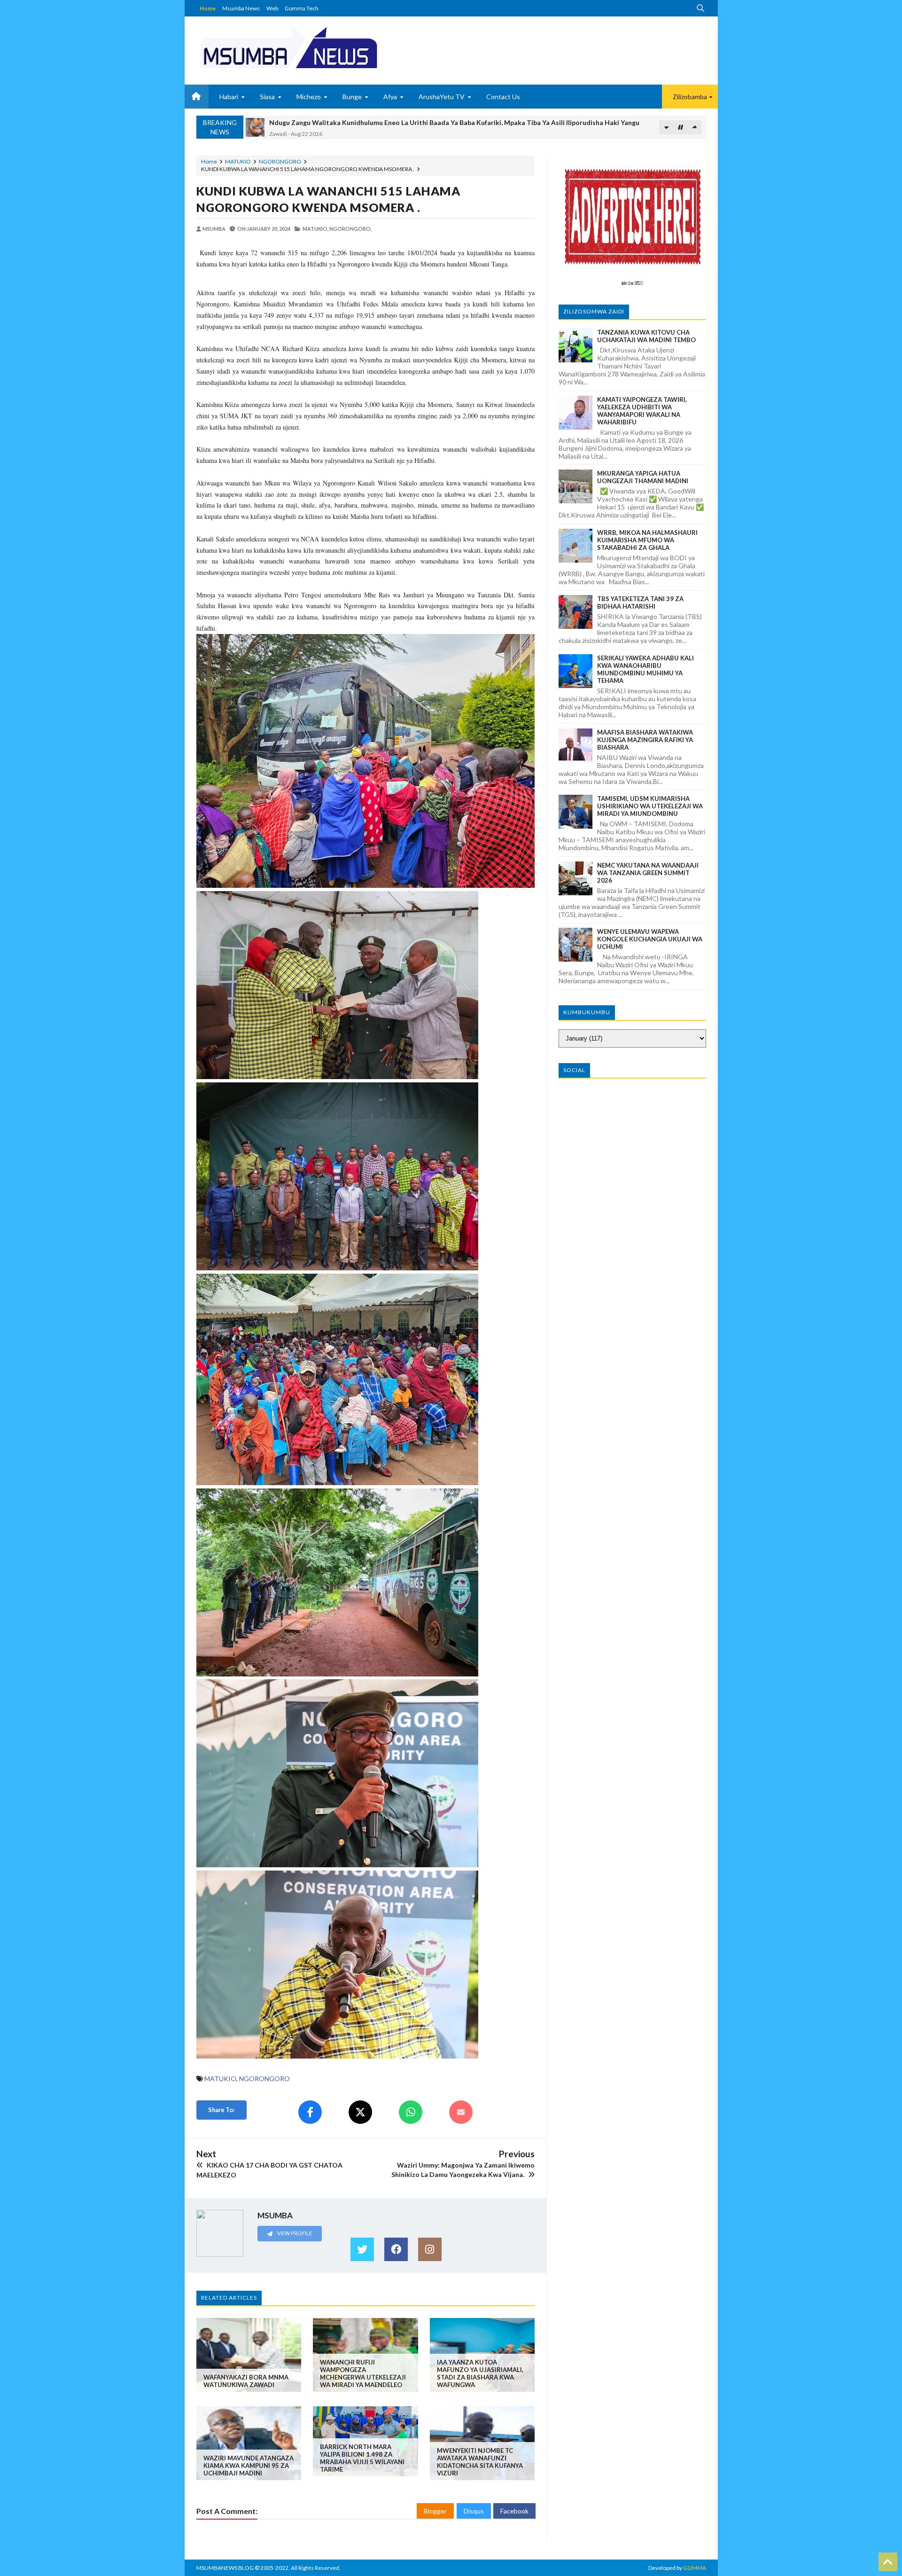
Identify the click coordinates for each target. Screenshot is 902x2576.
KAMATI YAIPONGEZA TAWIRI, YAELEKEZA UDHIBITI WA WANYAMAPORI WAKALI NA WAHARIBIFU (642, 411)
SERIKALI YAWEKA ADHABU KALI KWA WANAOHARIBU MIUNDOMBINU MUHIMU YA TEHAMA (645, 669)
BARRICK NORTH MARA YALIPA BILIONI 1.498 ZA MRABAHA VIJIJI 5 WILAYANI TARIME (362, 2458)
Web (272, 8)
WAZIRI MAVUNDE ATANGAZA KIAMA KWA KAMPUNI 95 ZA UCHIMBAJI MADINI (249, 2466)
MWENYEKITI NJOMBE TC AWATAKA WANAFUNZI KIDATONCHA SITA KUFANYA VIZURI (480, 2462)
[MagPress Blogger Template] (323, 47)
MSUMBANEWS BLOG (225, 2568)
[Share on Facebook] (310, 2112)
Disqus (474, 2511)
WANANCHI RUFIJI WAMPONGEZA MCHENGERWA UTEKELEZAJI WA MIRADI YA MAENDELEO (363, 2373)
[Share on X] (360, 2112)
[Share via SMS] (461, 2112)
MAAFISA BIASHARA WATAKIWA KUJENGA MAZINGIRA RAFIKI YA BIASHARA (645, 740)
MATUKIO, (315, 229)
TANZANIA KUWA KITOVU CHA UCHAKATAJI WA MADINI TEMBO (646, 336)
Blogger (435, 2511)
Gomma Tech (302, 8)
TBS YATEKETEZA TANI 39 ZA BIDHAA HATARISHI (640, 603)
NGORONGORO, (350, 229)
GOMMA (695, 2568)
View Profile (294, 2233)
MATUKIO (238, 161)
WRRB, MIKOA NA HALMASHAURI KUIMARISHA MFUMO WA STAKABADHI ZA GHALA (647, 540)
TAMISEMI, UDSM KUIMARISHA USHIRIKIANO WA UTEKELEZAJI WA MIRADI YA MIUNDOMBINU (650, 806)
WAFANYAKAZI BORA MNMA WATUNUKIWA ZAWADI (246, 2381)
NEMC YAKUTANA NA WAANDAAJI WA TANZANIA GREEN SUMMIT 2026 (648, 873)
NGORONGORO (280, 161)
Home (208, 8)
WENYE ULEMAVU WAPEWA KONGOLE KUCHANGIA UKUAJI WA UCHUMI (650, 939)
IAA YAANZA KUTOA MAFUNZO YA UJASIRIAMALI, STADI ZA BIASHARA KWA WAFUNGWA (480, 2373)
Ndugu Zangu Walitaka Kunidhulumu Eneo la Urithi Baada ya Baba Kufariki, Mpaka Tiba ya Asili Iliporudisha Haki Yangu (454, 122)
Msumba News (241, 8)
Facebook (514, 2511)
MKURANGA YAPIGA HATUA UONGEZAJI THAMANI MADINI (643, 477)
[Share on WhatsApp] (411, 2112)
